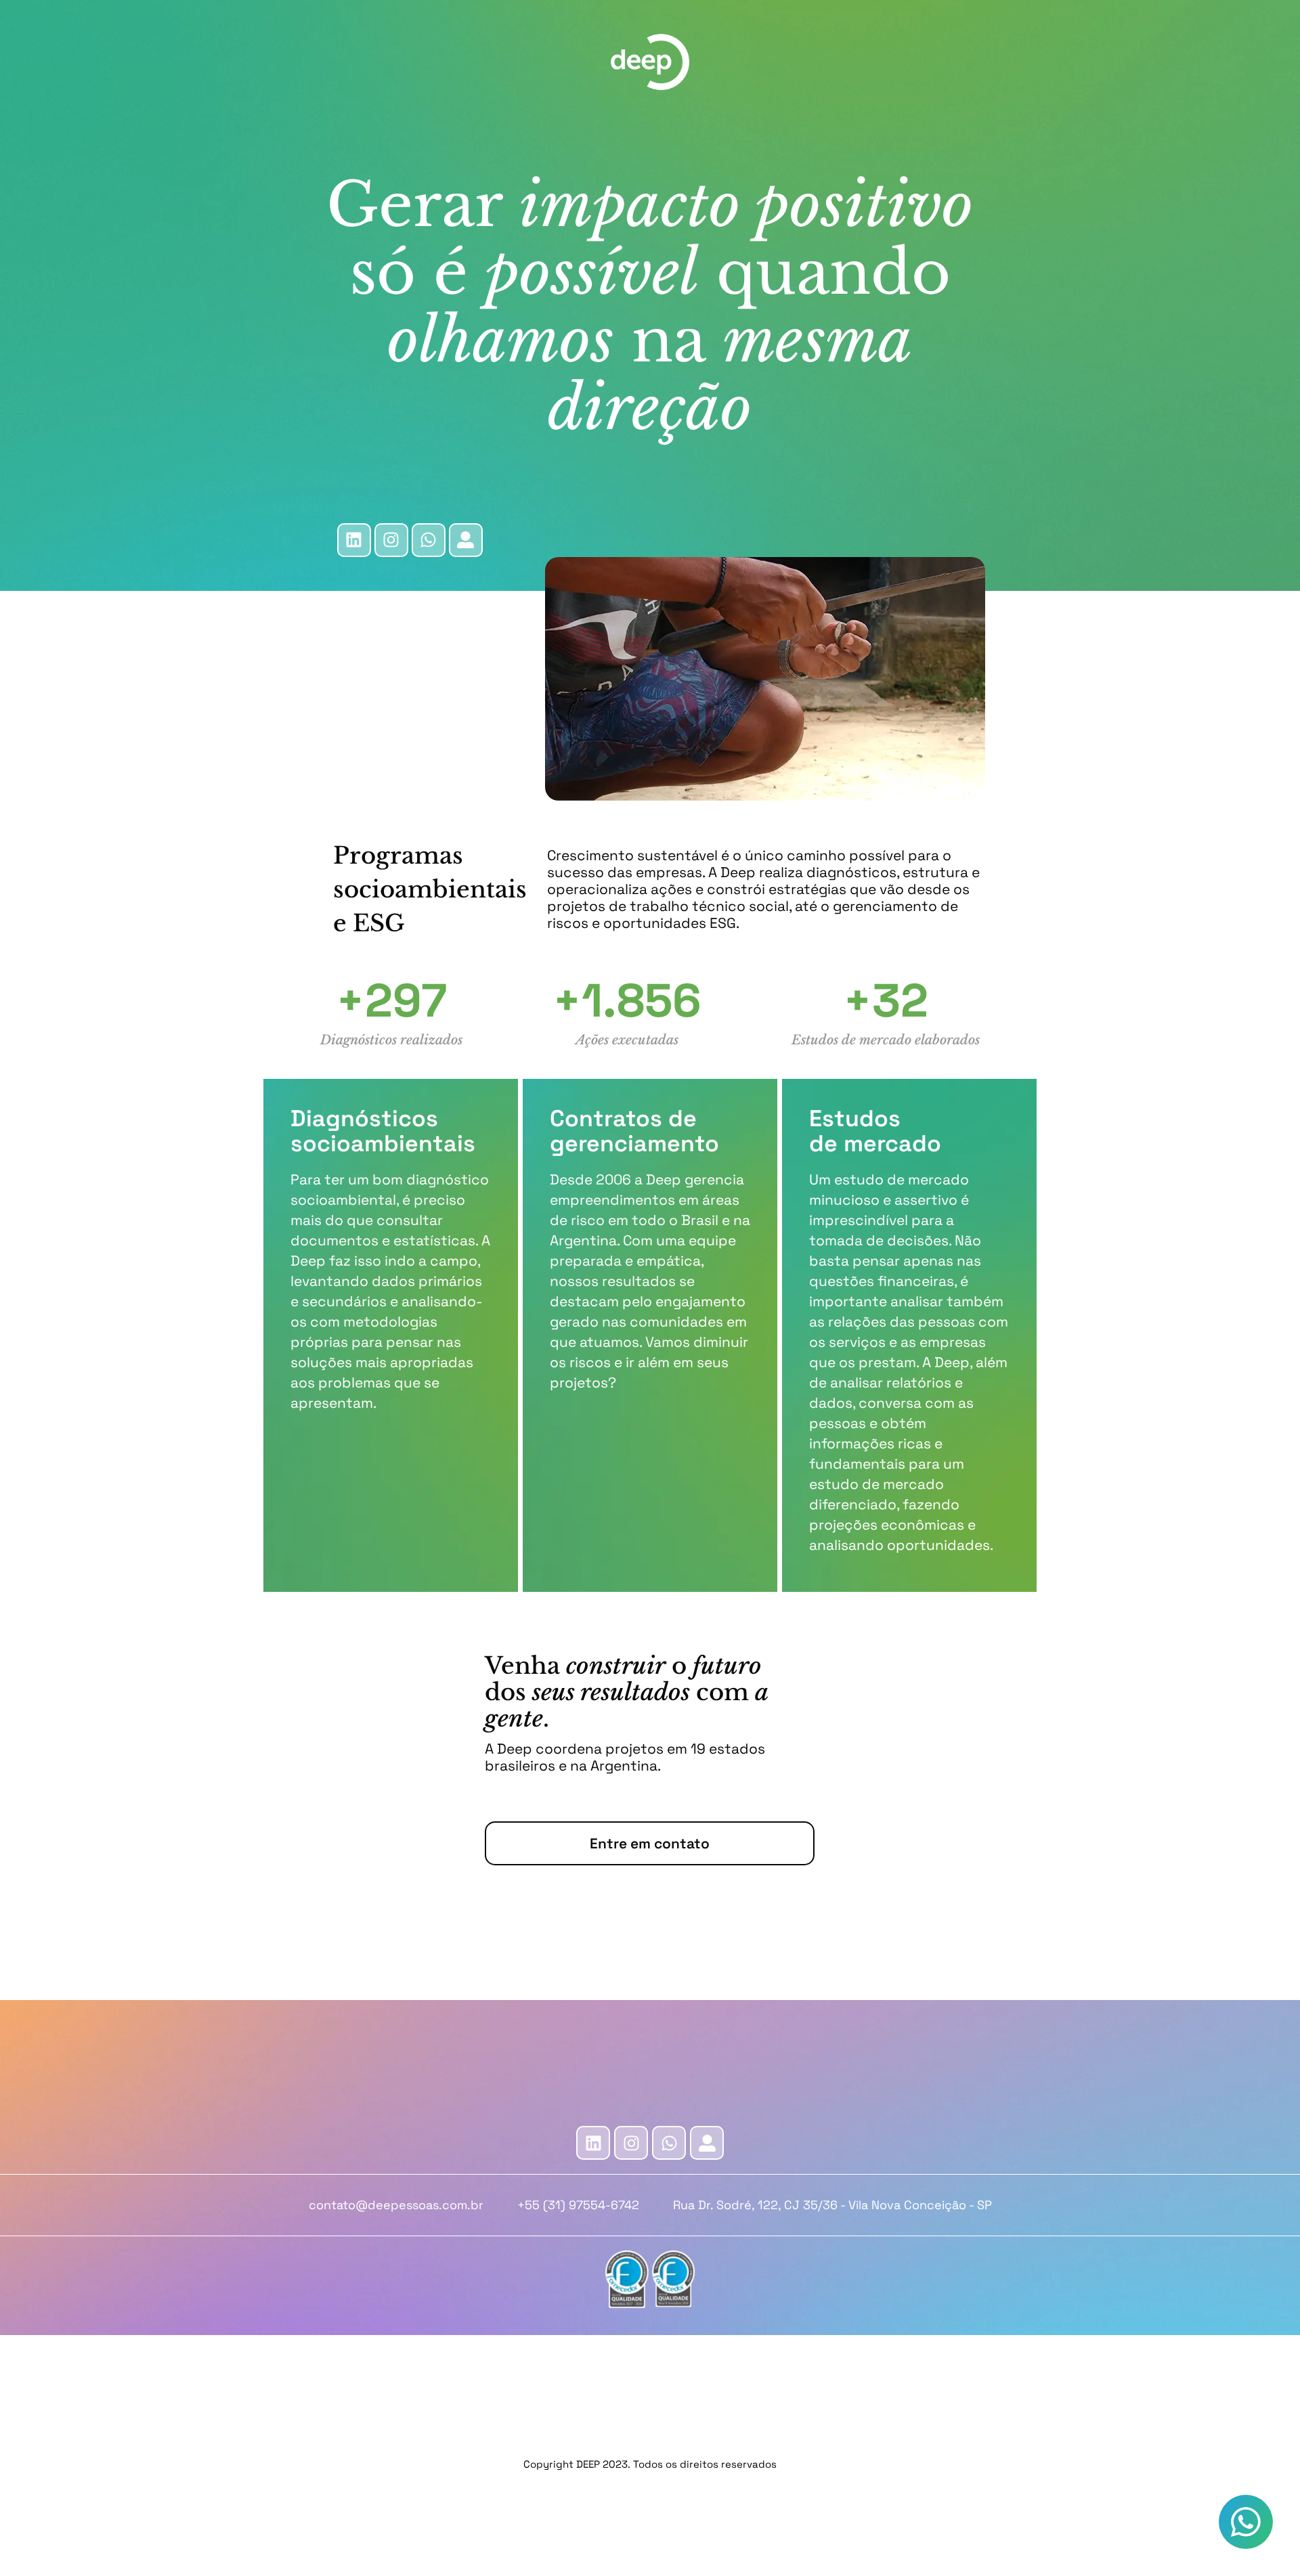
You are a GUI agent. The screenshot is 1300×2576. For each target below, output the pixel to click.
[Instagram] (391, 540)
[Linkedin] (354, 540)
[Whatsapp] (669, 2143)
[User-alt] (466, 540)
